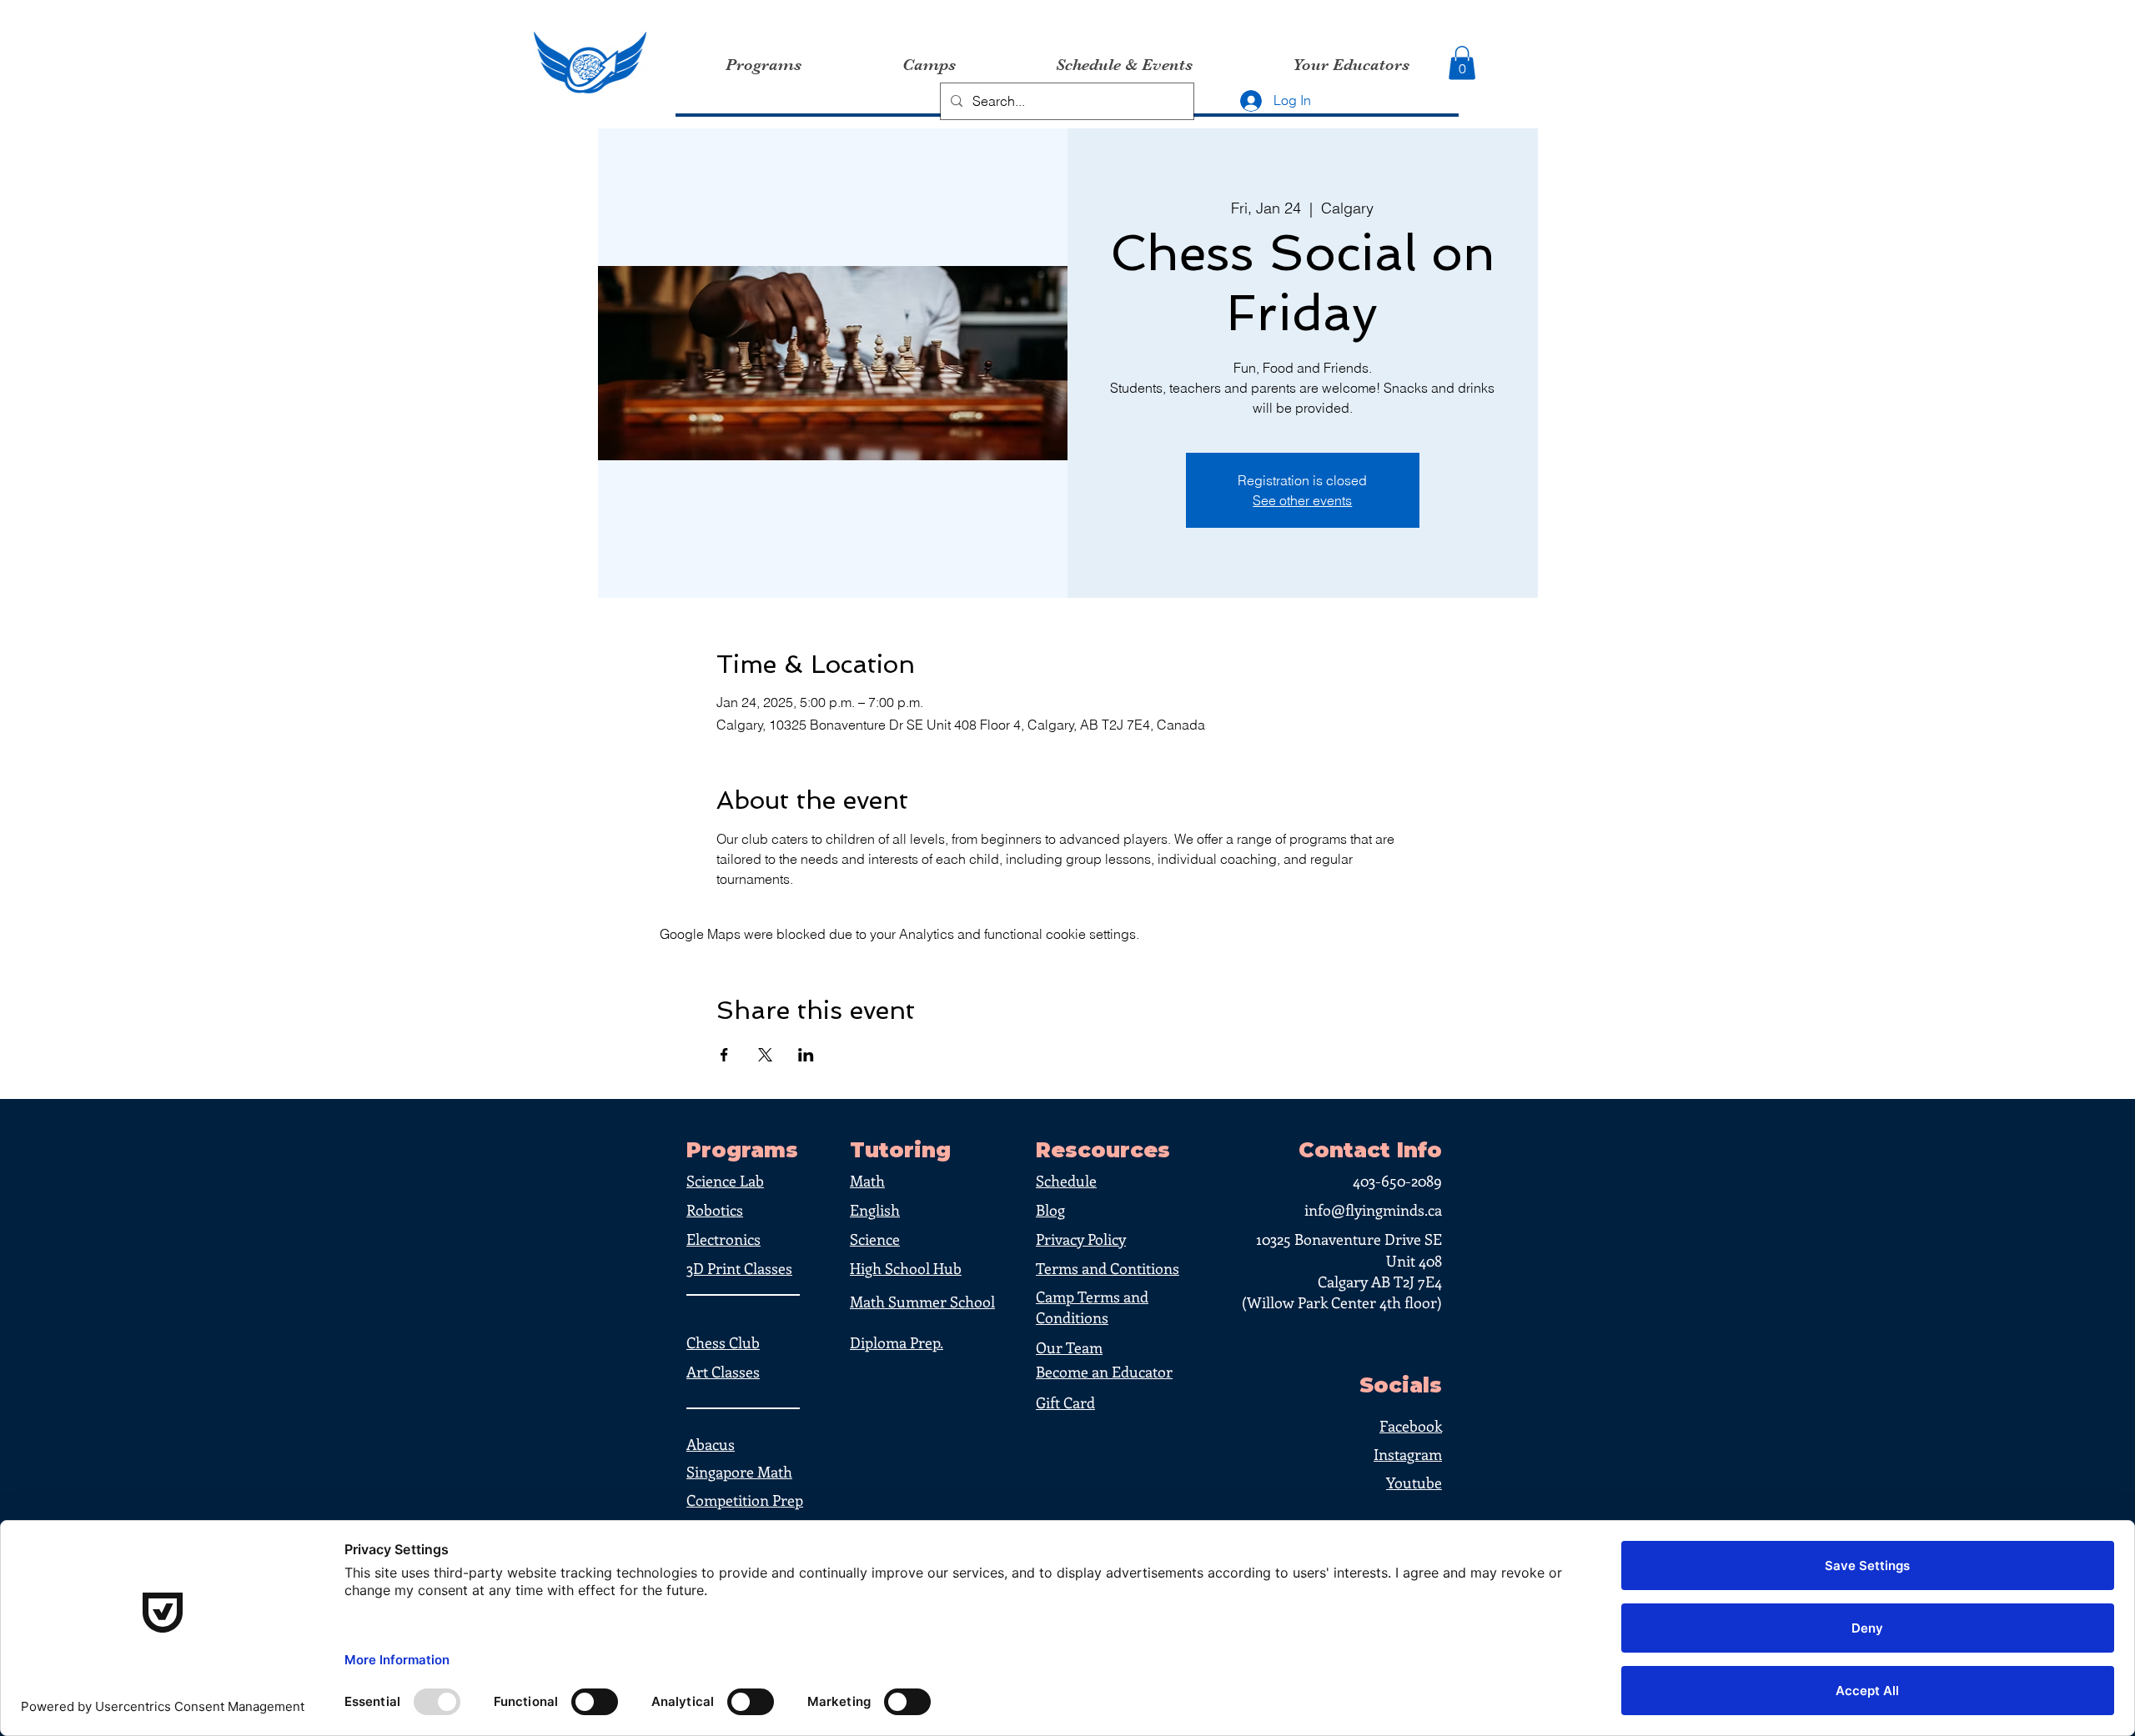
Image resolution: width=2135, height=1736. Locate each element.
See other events (1302, 500)
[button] (1462, 63)
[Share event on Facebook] (724, 1055)
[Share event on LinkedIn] (806, 1055)
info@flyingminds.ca (1373, 1210)
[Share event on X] (765, 1055)
